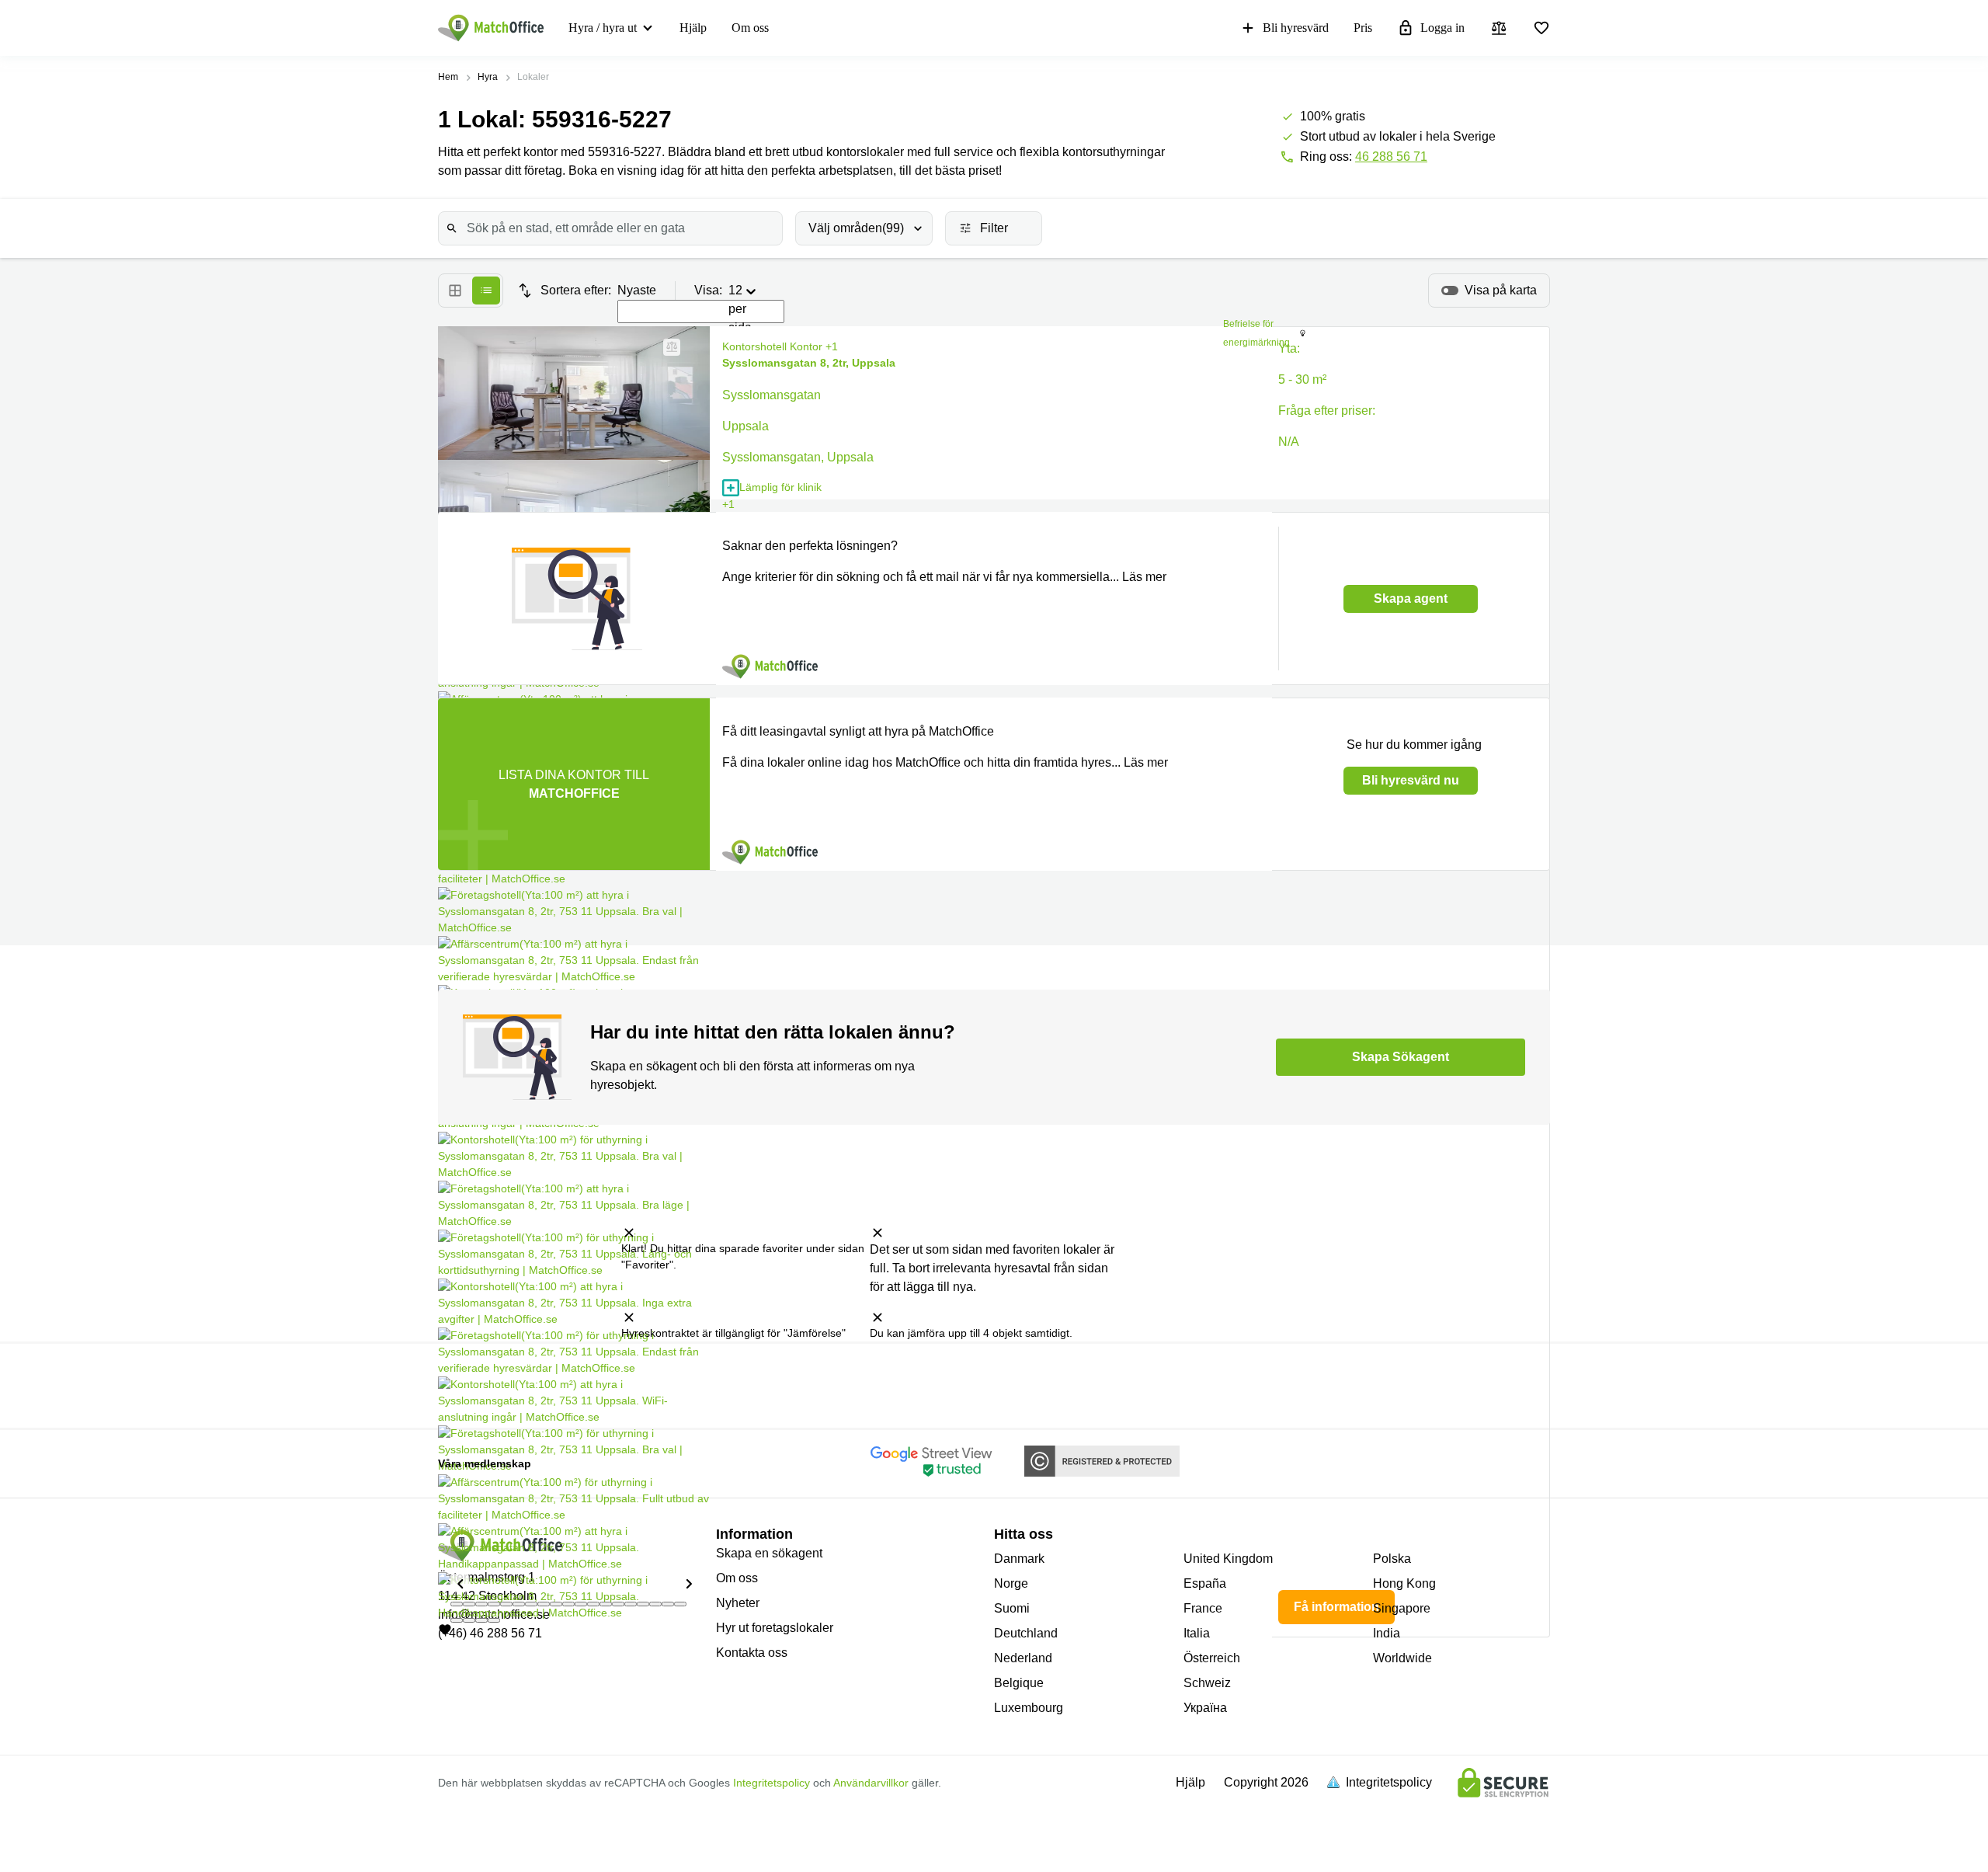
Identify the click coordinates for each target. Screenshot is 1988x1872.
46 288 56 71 (1391, 157)
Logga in (1442, 28)
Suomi (1012, 1608)
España (1205, 1583)
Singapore (1402, 1608)
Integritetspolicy (772, 1783)
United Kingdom (1228, 1559)
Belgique (1019, 1683)
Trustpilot (557, 1384)
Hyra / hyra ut (603, 28)
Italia (1197, 1633)
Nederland (1023, 1658)
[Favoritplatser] (1541, 28)
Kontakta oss (752, 1653)
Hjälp (693, 28)
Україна (1205, 1708)
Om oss (750, 28)
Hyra (488, 77)
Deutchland (1026, 1633)
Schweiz (1207, 1683)
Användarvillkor (871, 1783)
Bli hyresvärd (1296, 28)
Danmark (1019, 1559)
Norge (1011, 1583)
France (1203, 1608)
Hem (448, 77)
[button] (460, 1583)
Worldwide (1402, 1658)
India (1387, 1633)
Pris (1363, 28)
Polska (1392, 1559)
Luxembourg (1029, 1708)
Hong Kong (1404, 1583)
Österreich (1212, 1658)
